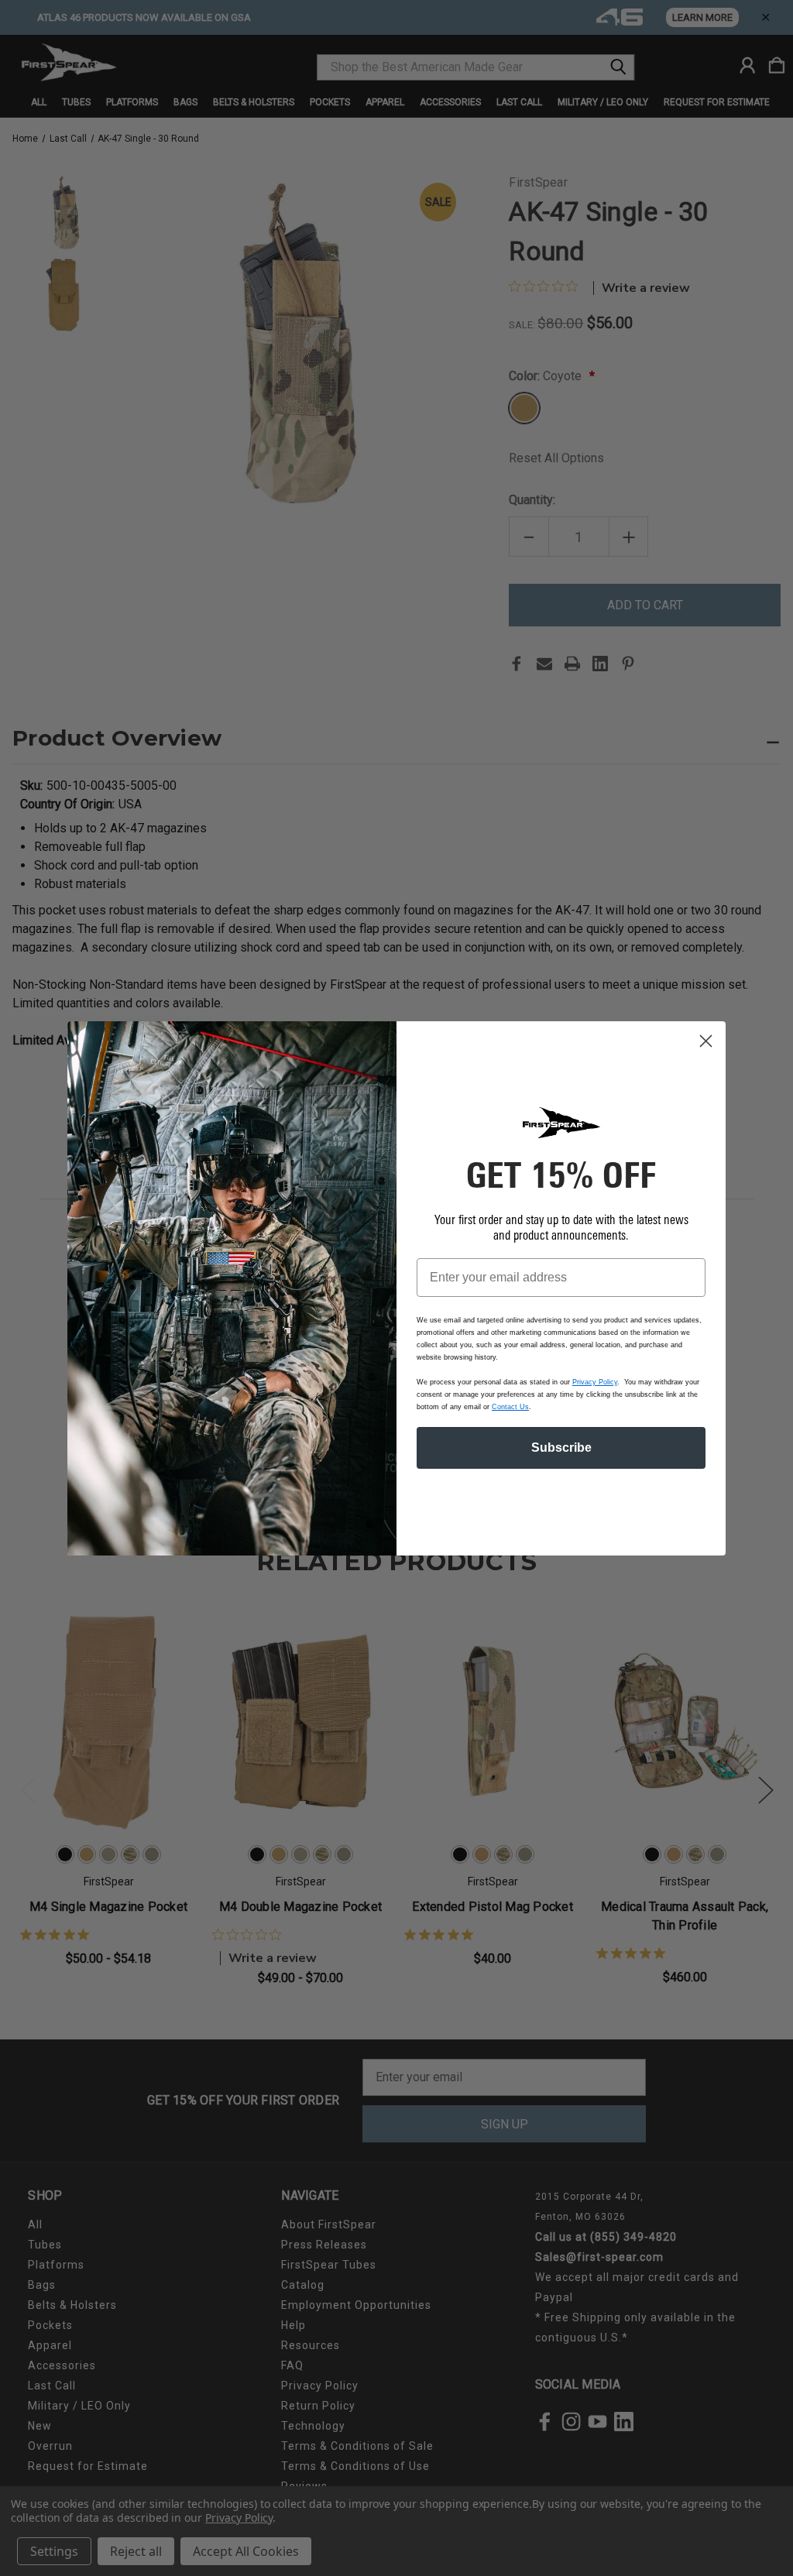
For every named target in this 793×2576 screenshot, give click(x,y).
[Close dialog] (706, 1041)
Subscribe (561, 1447)
